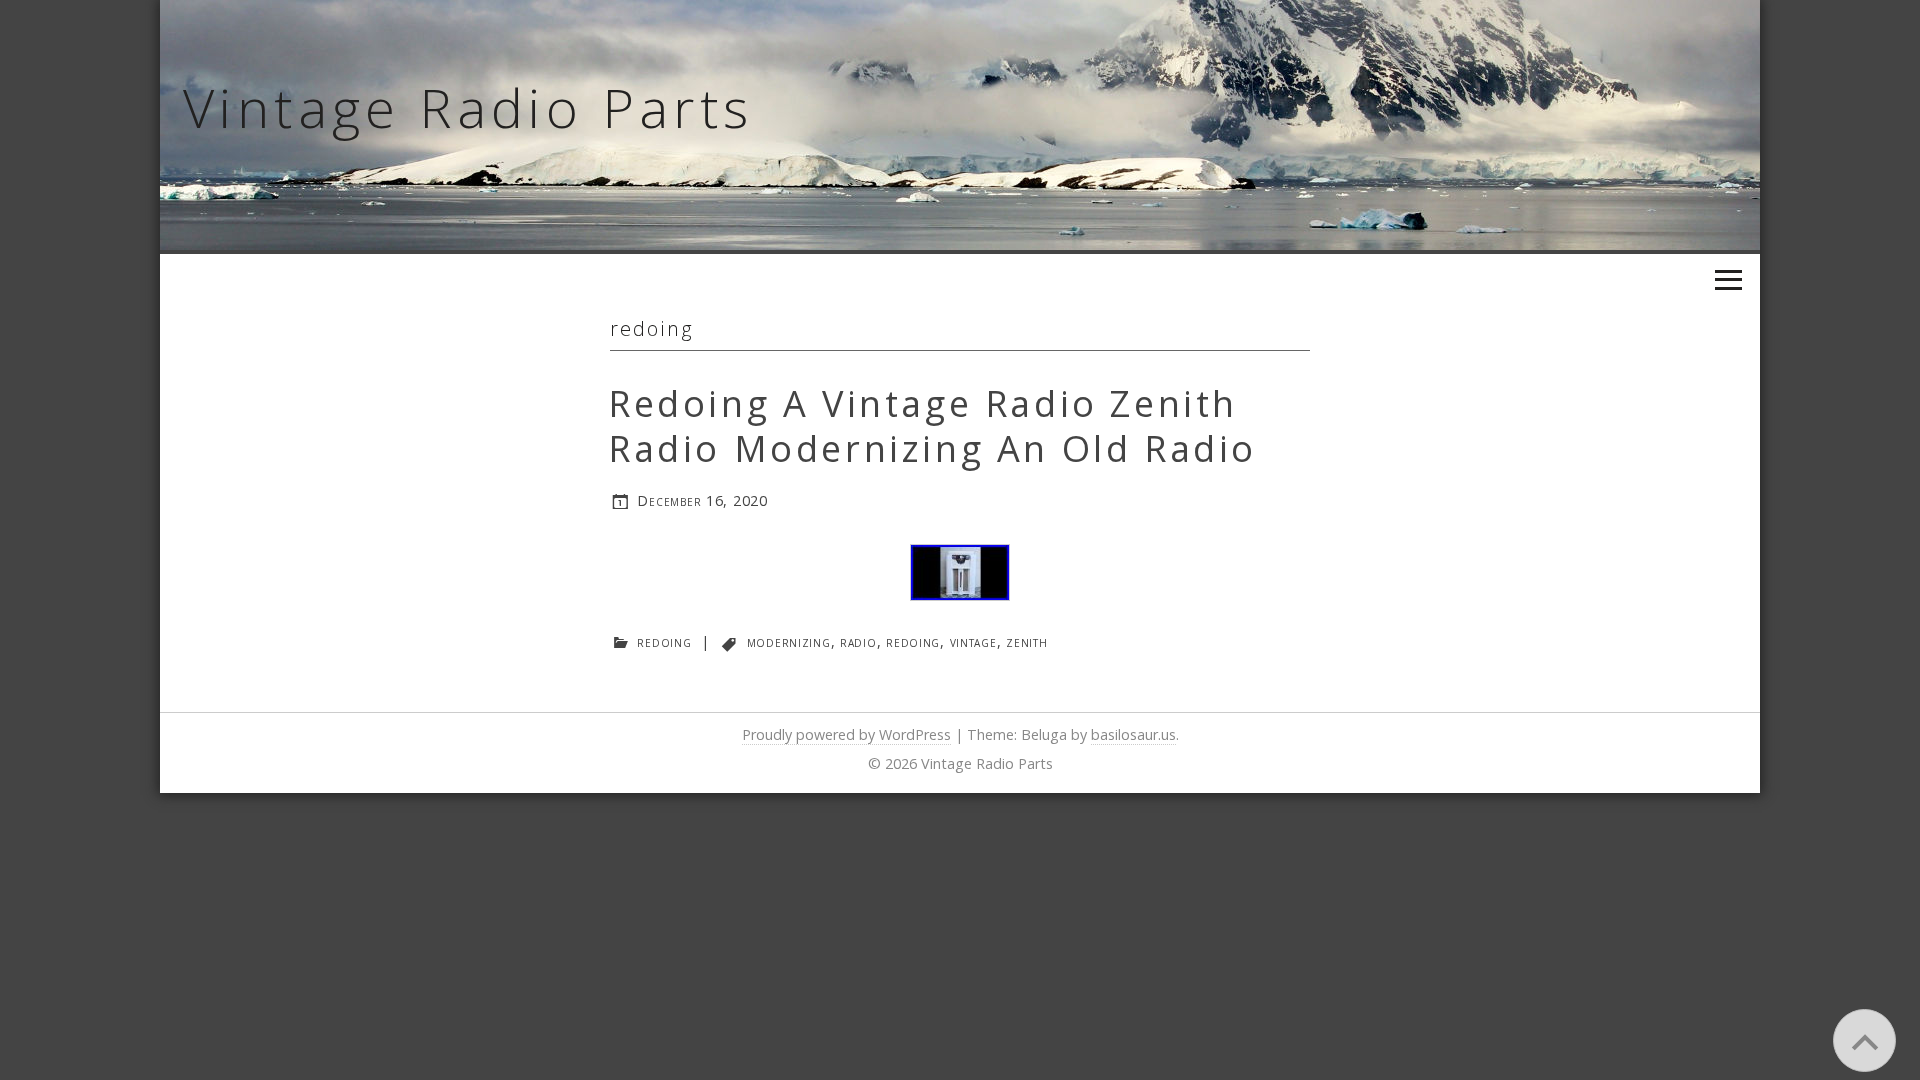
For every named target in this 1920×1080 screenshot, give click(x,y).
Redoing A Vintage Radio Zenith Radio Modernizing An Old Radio (932, 426)
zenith (1026, 641)
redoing (664, 641)
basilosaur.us (1133, 734)
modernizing (789, 641)
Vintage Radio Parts (468, 107)
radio (858, 641)
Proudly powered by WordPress (846, 734)
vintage (973, 641)
